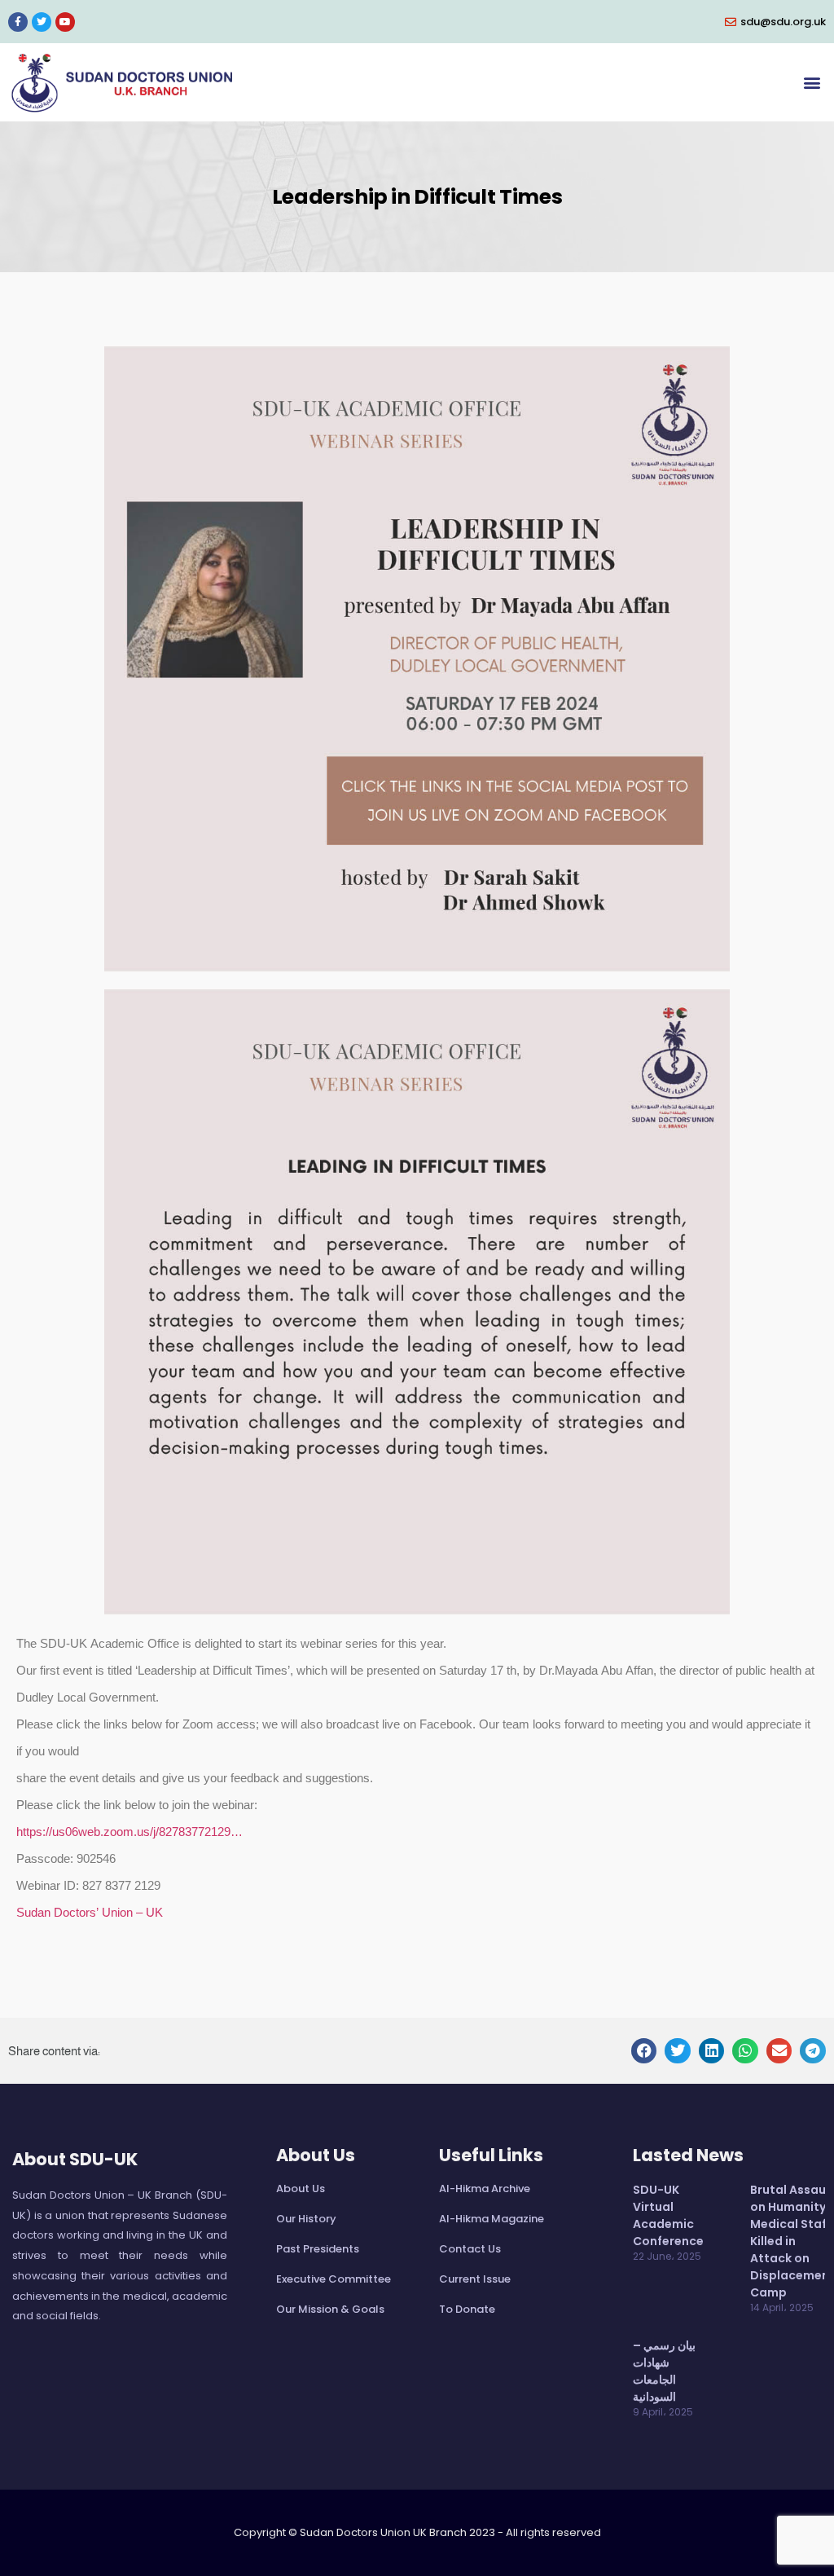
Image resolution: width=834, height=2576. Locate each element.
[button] (812, 83)
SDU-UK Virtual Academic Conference (668, 2215)
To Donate (467, 2309)
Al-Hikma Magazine (492, 2219)
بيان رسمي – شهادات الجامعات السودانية (664, 2371)
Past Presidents (318, 2249)
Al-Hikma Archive (485, 2188)
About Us (301, 2188)
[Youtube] (65, 22)
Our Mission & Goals (330, 2309)
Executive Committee (334, 2279)
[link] (90, 1914)
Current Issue (475, 2279)
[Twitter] (42, 22)
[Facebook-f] (18, 22)
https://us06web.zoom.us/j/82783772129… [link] (129, 1833)
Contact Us (470, 2249)
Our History (306, 2219)
